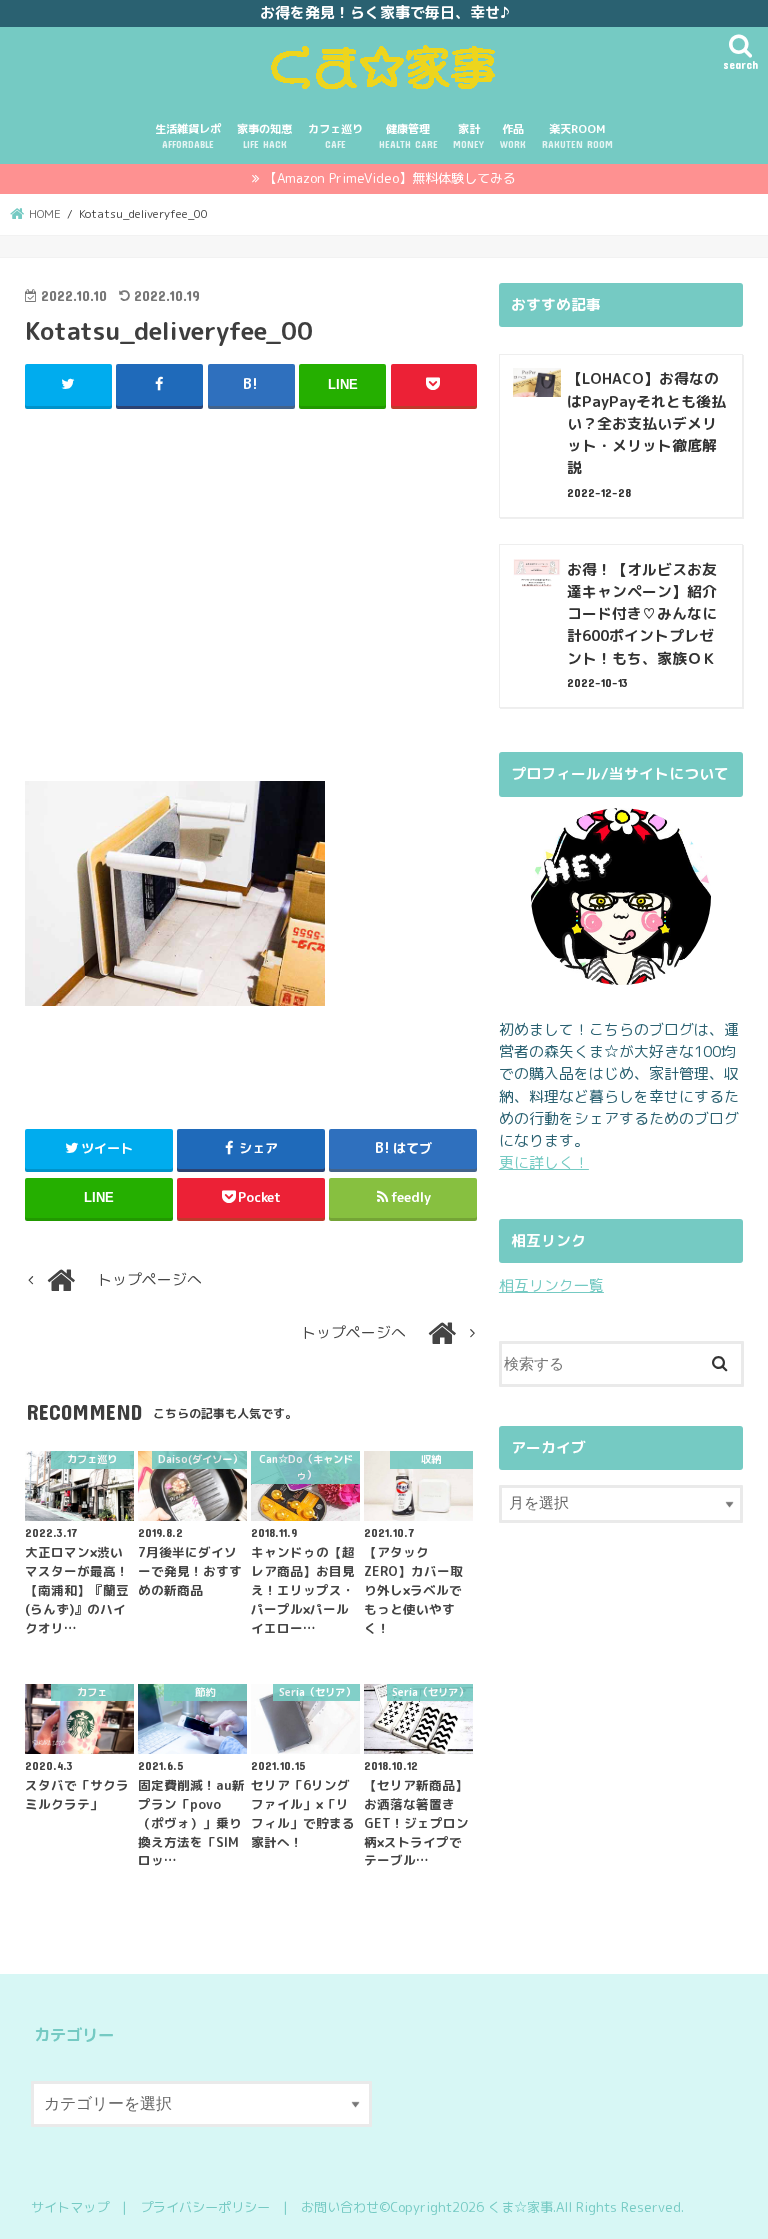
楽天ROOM (577, 135)
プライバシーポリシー (205, 2207)
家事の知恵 (264, 135)
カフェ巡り (335, 135)
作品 (513, 135)
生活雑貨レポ (188, 135)
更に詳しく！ (544, 1162)
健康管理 (408, 135)
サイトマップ (70, 2207)
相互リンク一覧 (551, 1285)
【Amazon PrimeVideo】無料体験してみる (390, 178)
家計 (468, 135)
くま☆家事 (520, 2207)
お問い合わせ (340, 2207)
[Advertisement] (251, 603)
